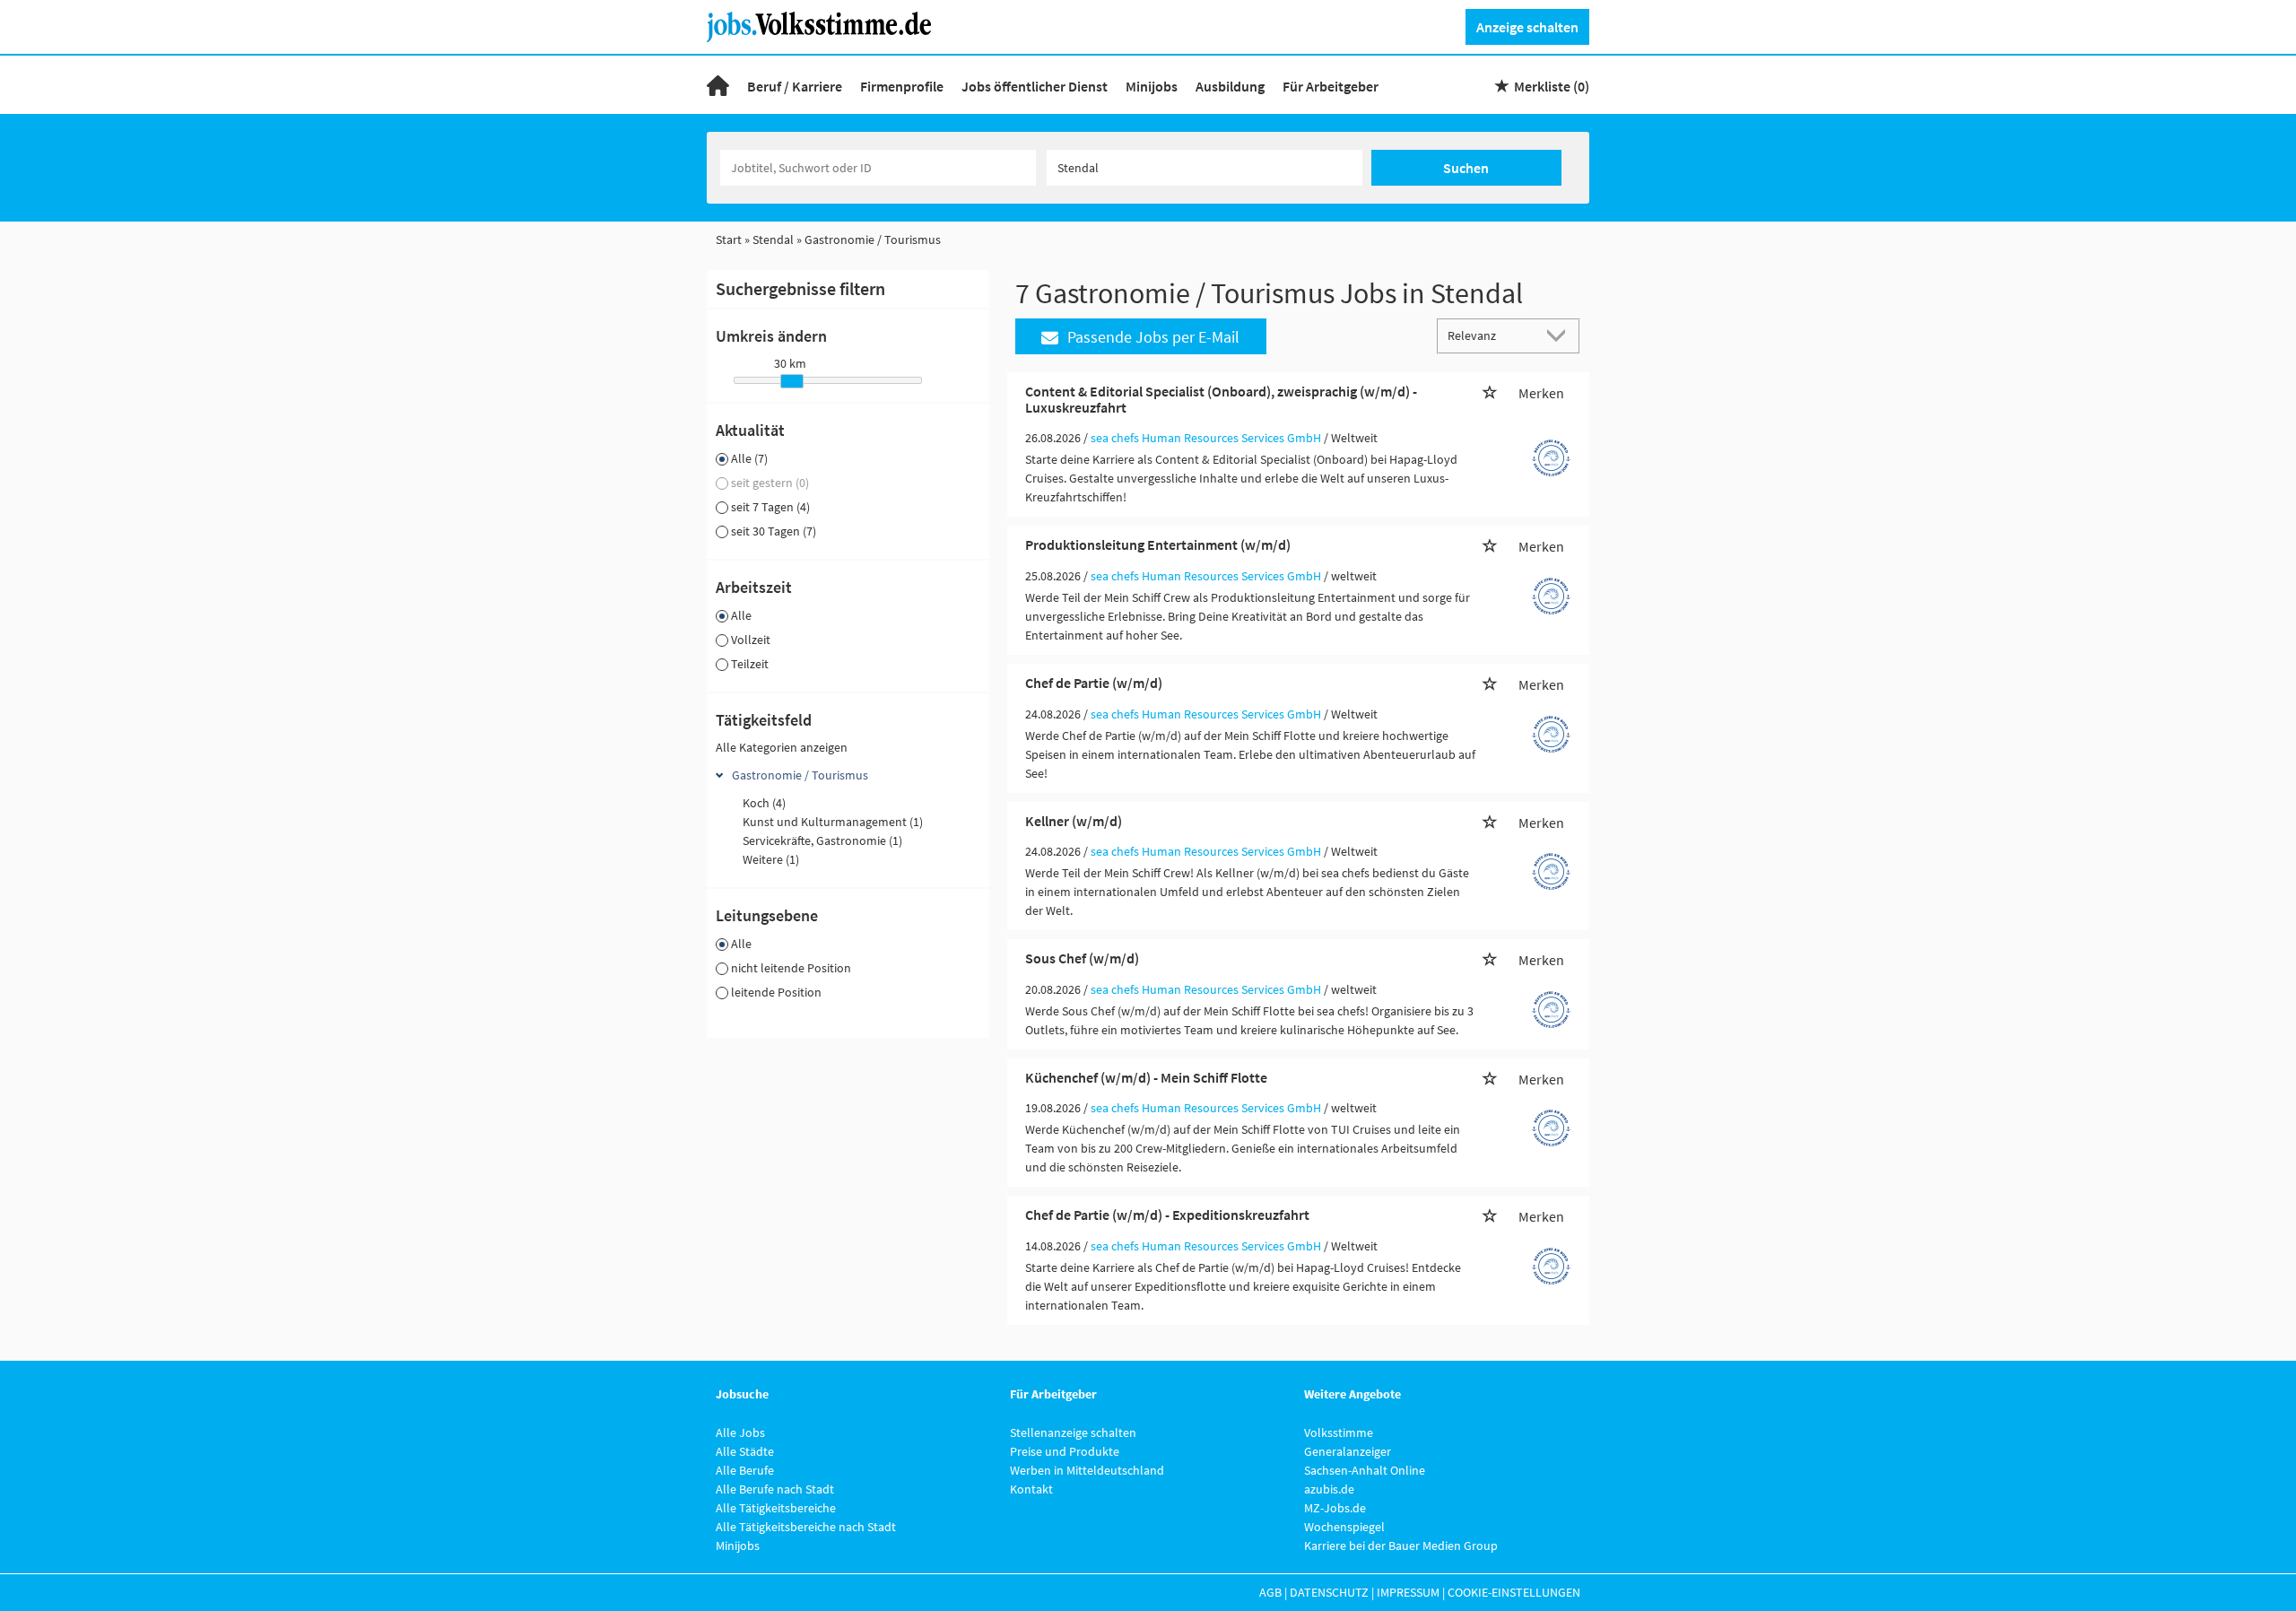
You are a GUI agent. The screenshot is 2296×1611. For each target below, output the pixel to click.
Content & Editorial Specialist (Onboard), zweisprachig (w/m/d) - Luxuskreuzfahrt (1221, 399)
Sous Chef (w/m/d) (1082, 958)
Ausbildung (1230, 86)
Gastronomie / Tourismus (800, 775)
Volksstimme (1339, 1432)
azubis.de (1329, 1489)
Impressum (1408, 1592)
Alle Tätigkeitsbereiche (776, 1508)
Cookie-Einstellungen (1514, 1592)
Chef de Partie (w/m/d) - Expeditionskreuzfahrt (1167, 1215)
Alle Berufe (745, 1470)
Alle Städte (745, 1451)
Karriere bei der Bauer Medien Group (1401, 1546)
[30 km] (792, 381)
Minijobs (1152, 86)
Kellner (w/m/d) (1074, 821)
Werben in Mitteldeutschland (1087, 1470)
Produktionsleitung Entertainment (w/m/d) (1158, 544)
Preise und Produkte (1065, 1451)
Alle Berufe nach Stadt (775, 1489)
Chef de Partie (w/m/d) (1094, 683)
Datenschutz (1329, 1592)
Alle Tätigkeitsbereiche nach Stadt (806, 1527)
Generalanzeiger (1348, 1451)
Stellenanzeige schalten (1073, 1432)
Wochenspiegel (1344, 1527)
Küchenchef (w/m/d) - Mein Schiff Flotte (1146, 1077)
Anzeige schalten (1527, 27)
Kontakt (1031, 1489)
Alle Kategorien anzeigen (782, 747)
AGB (1270, 1592)
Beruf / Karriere (795, 86)
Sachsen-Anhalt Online (1365, 1470)
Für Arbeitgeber (1331, 86)
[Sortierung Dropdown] (1561, 335)
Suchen (1466, 168)
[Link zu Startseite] (826, 25)
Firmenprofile (902, 86)
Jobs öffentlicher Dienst (1035, 86)
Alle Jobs (740, 1432)
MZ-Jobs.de (1335, 1508)
